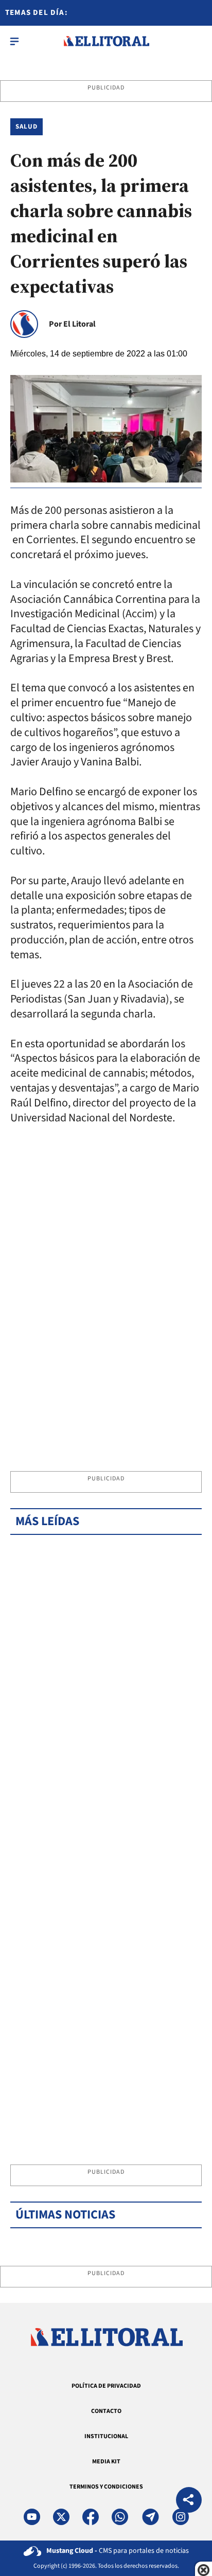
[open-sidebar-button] (14, 41)
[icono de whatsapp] (120, 2517)
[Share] (189, 2501)
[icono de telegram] (150, 2517)
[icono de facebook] (91, 2517)
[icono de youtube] (32, 2517)
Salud (26, 127)
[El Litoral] (106, 41)
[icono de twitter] (61, 2517)
